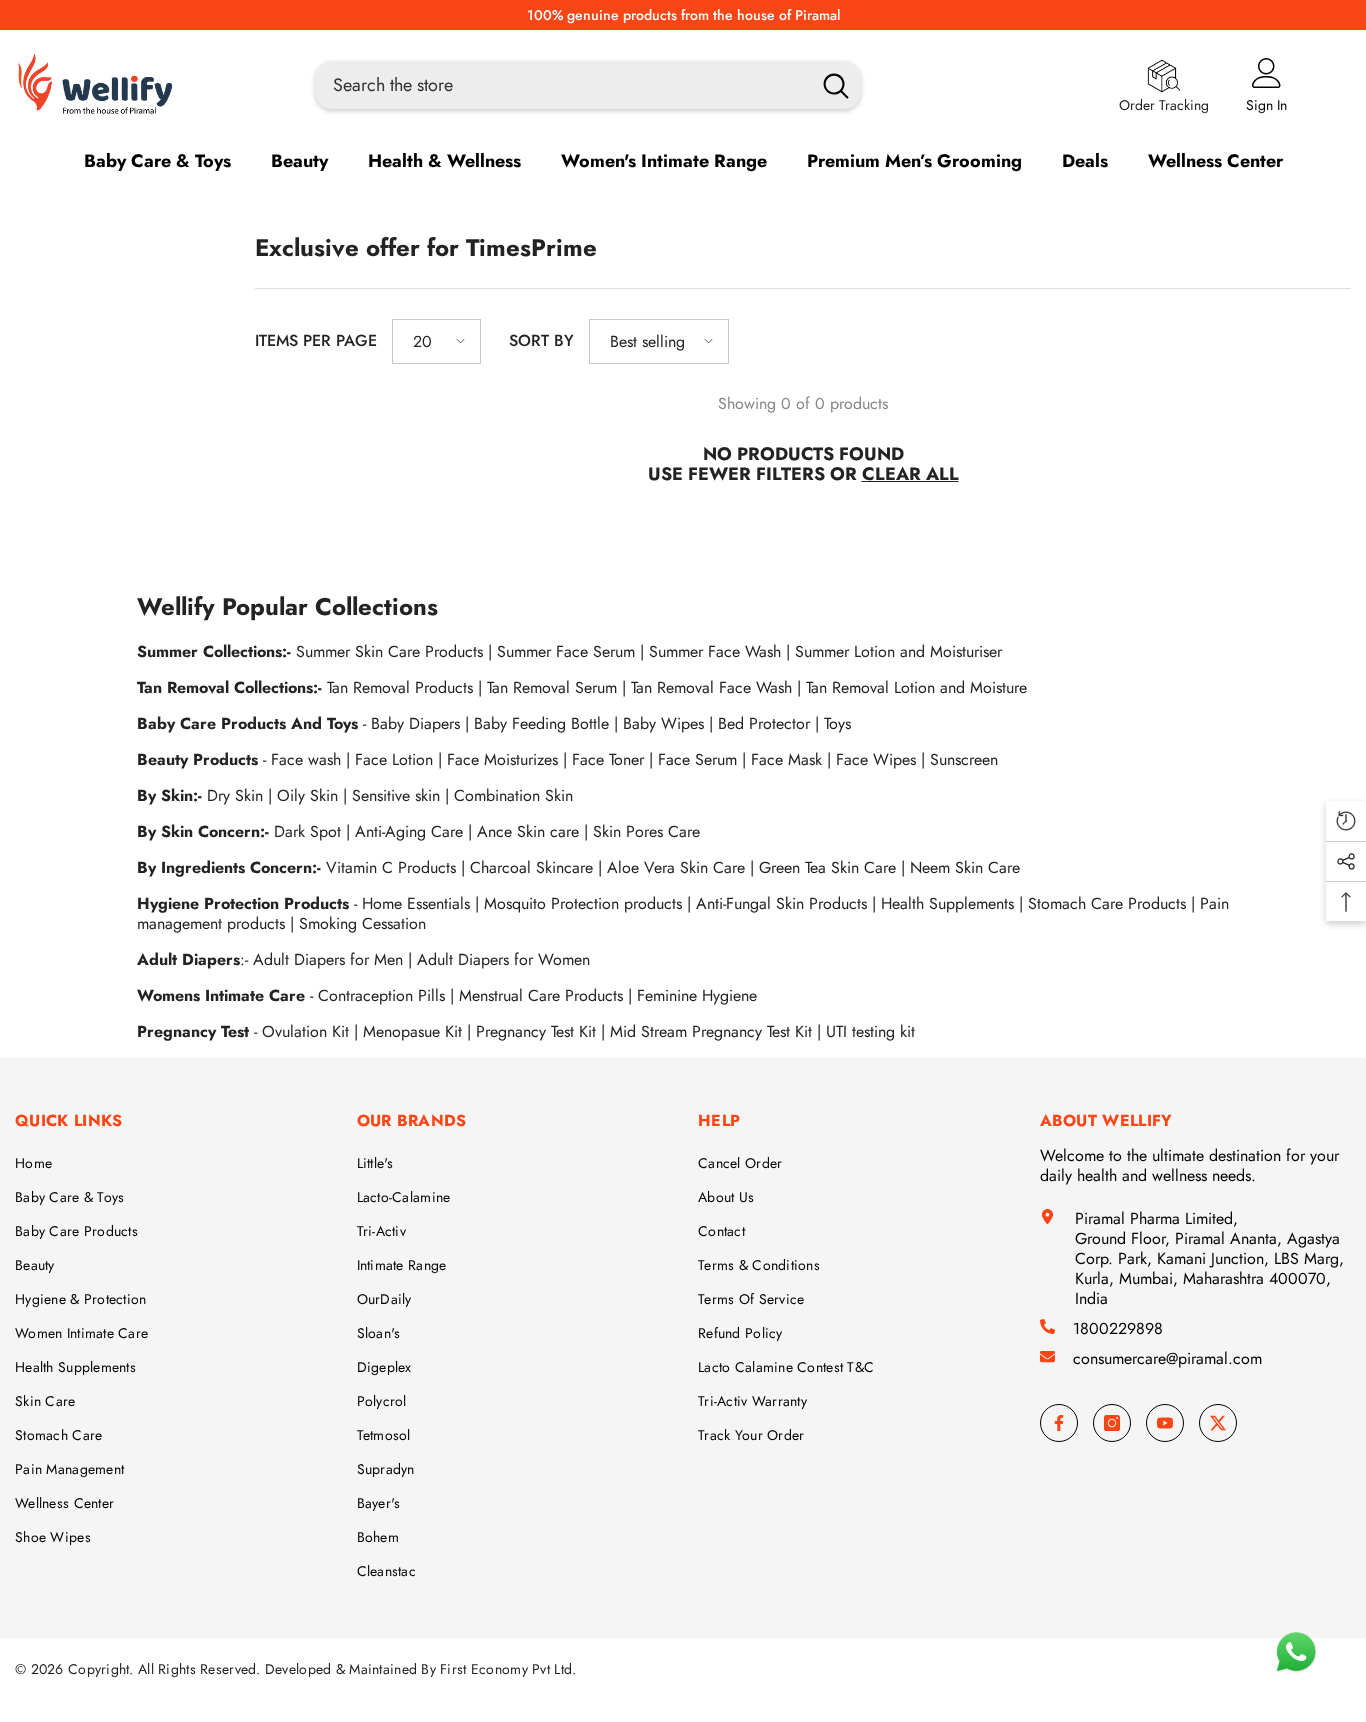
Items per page (316, 341)
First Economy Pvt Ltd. (508, 1669)
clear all (910, 474)
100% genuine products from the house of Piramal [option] (683, 15)
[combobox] (557, 85)
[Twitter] (1218, 1423)
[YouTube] (1165, 1423)
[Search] (588, 85)
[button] (436, 341)
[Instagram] (1112, 1423)
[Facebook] (1059, 1423)
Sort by (541, 341)
